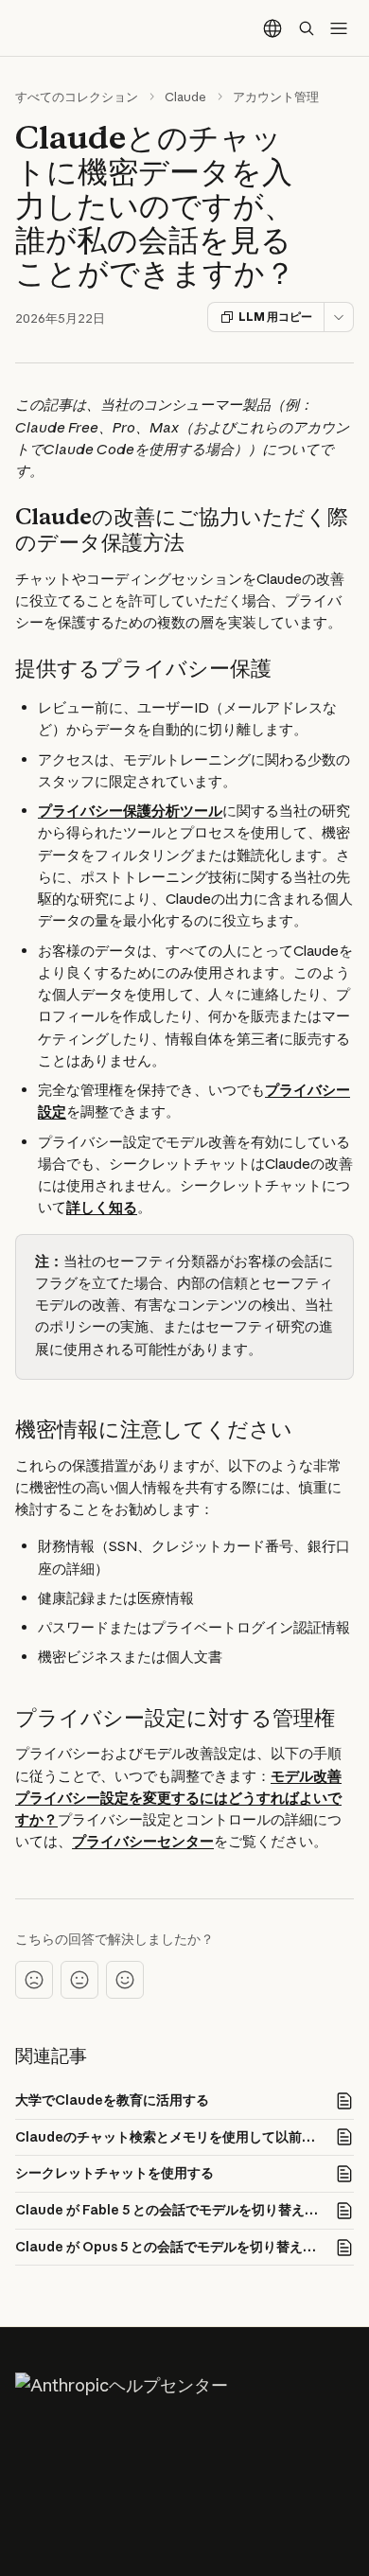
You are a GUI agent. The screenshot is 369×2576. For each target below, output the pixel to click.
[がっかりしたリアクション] (34, 1980)
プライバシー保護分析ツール (130, 811)
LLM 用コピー (275, 317)
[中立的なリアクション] (79, 1980)
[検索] (307, 28)
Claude (185, 97)
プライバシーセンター (143, 1841)
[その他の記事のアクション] (339, 317)
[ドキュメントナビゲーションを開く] (339, 28)
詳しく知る (102, 1207)
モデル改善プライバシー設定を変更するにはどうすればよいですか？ (178, 1798)
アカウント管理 (276, 97)
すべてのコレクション (77, 97)
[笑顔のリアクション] (125, 1980)
